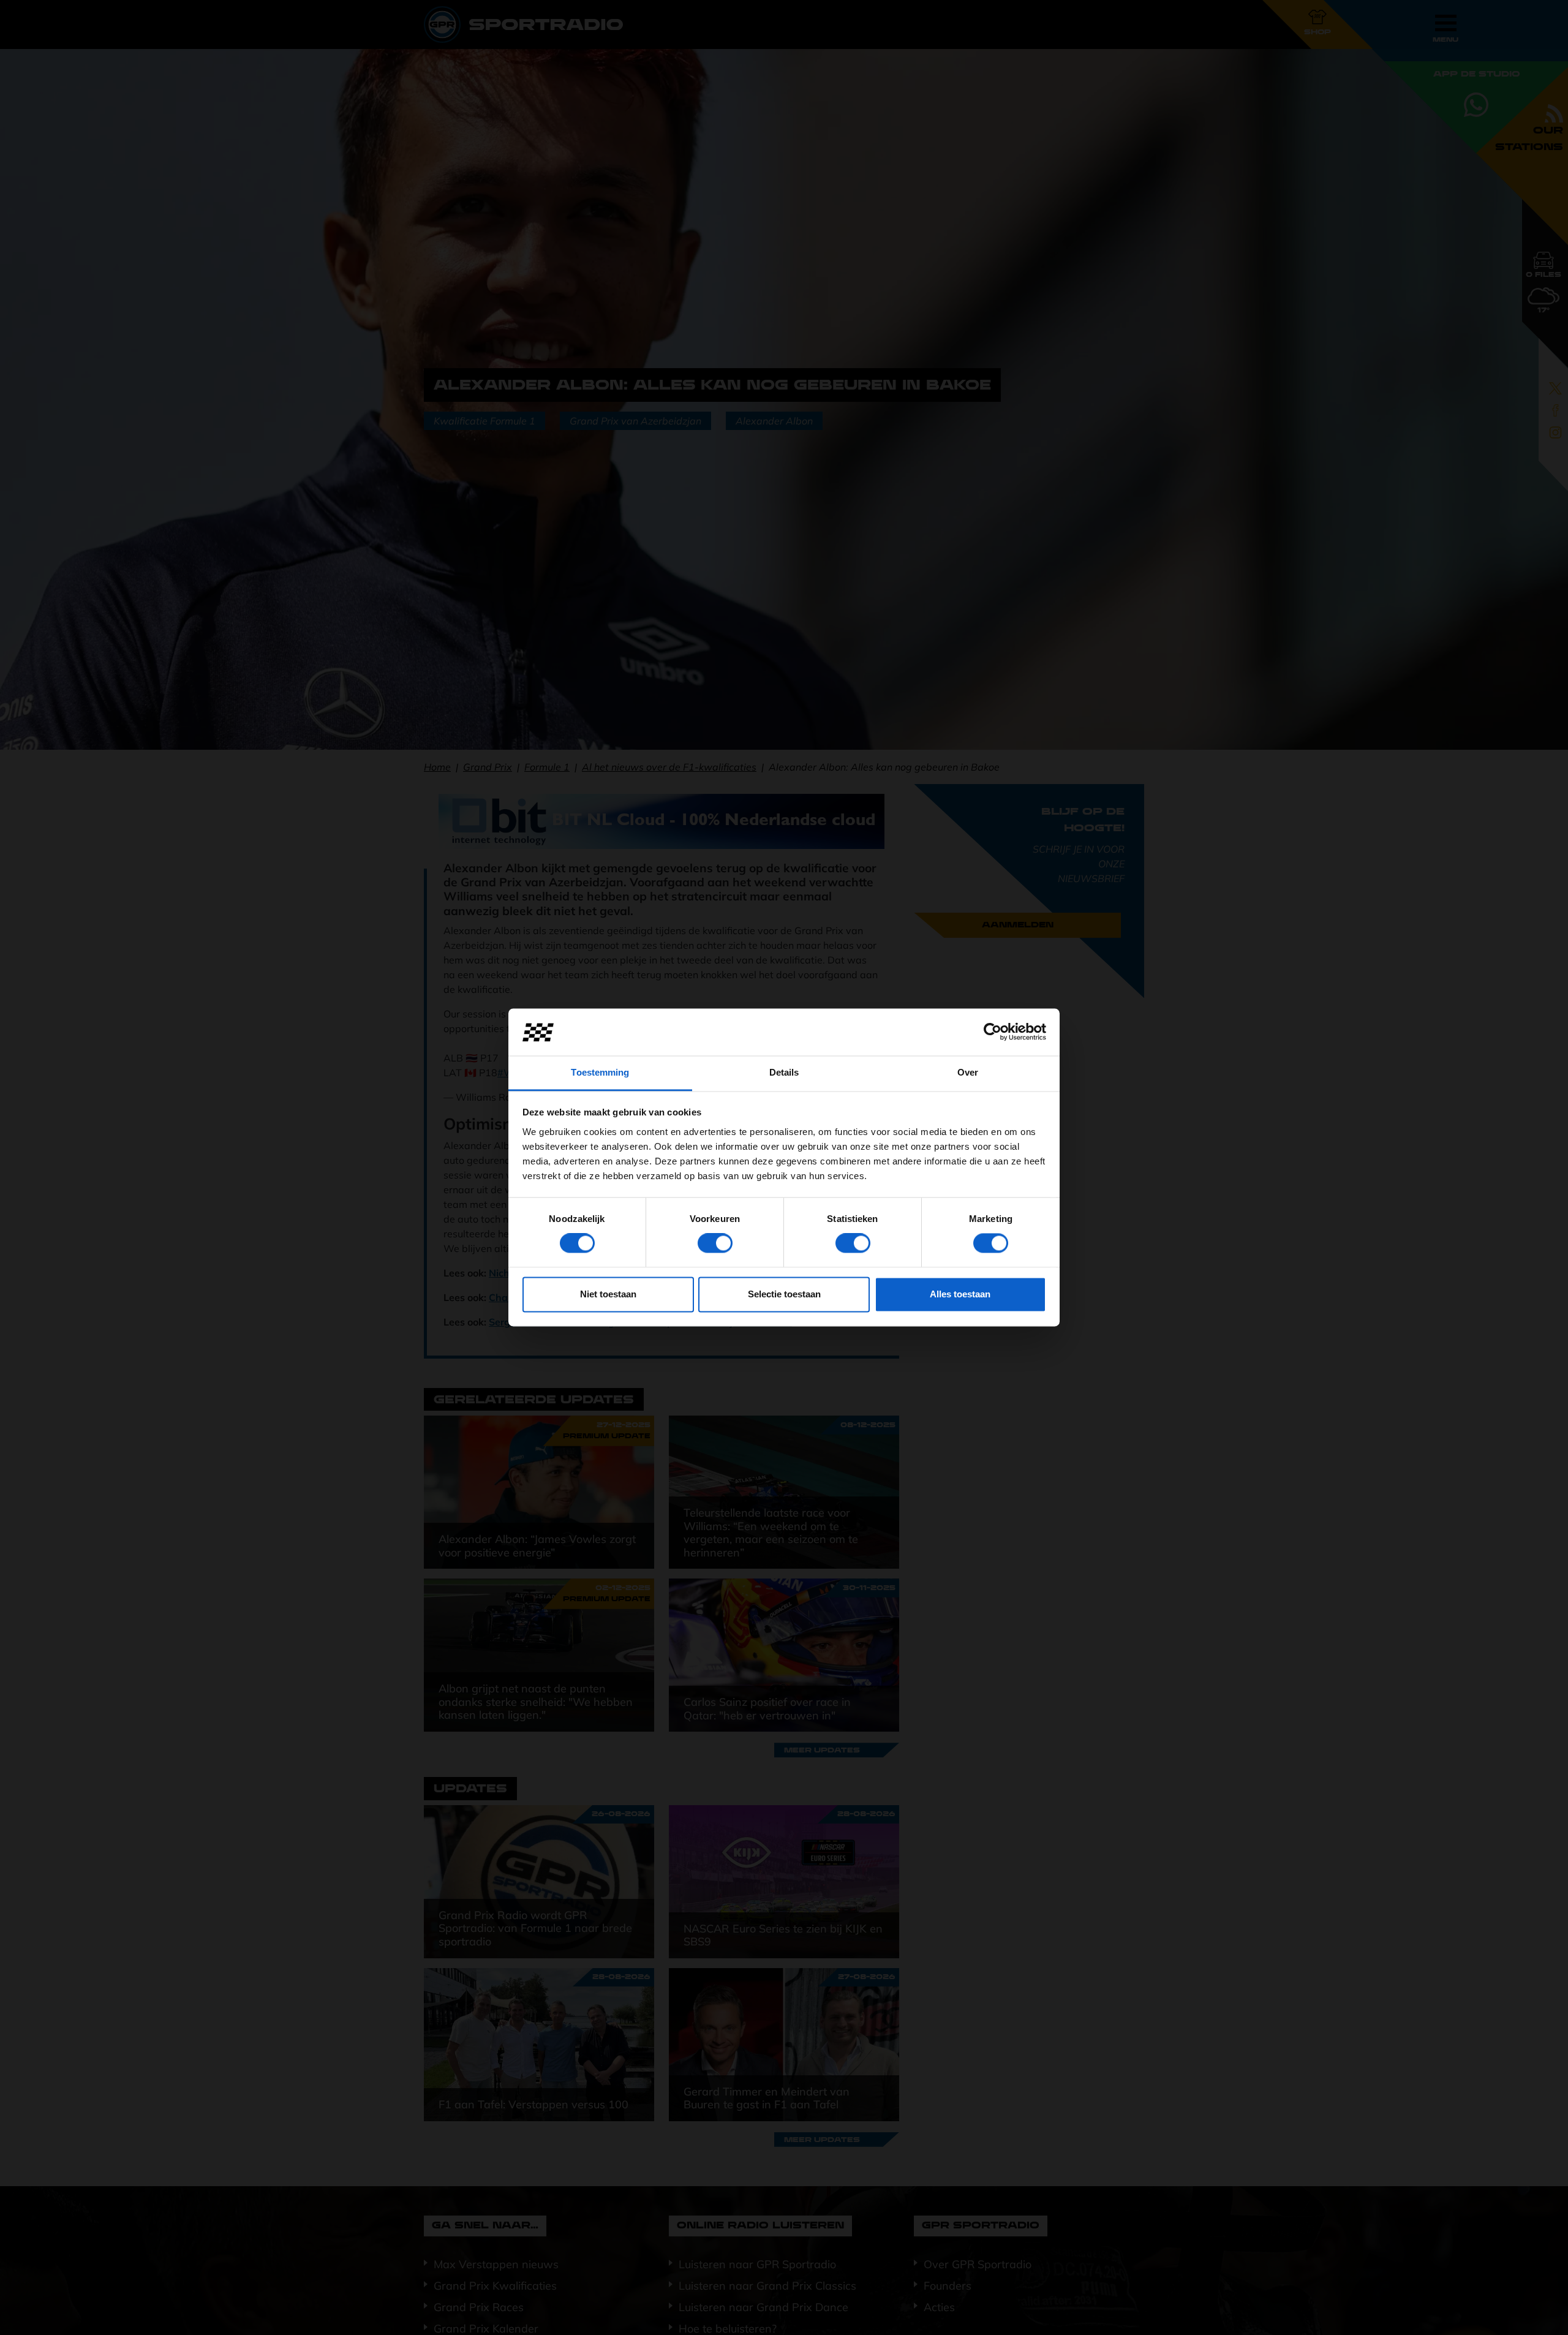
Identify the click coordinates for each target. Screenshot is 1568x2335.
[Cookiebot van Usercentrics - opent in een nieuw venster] (993, 1032)
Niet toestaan (608, 1294)
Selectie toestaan (784, 1294)
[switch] (715, 1243)
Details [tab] (784, 1072)
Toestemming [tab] (600, 1072)
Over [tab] (968, 1072)
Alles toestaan (960, 1294)
